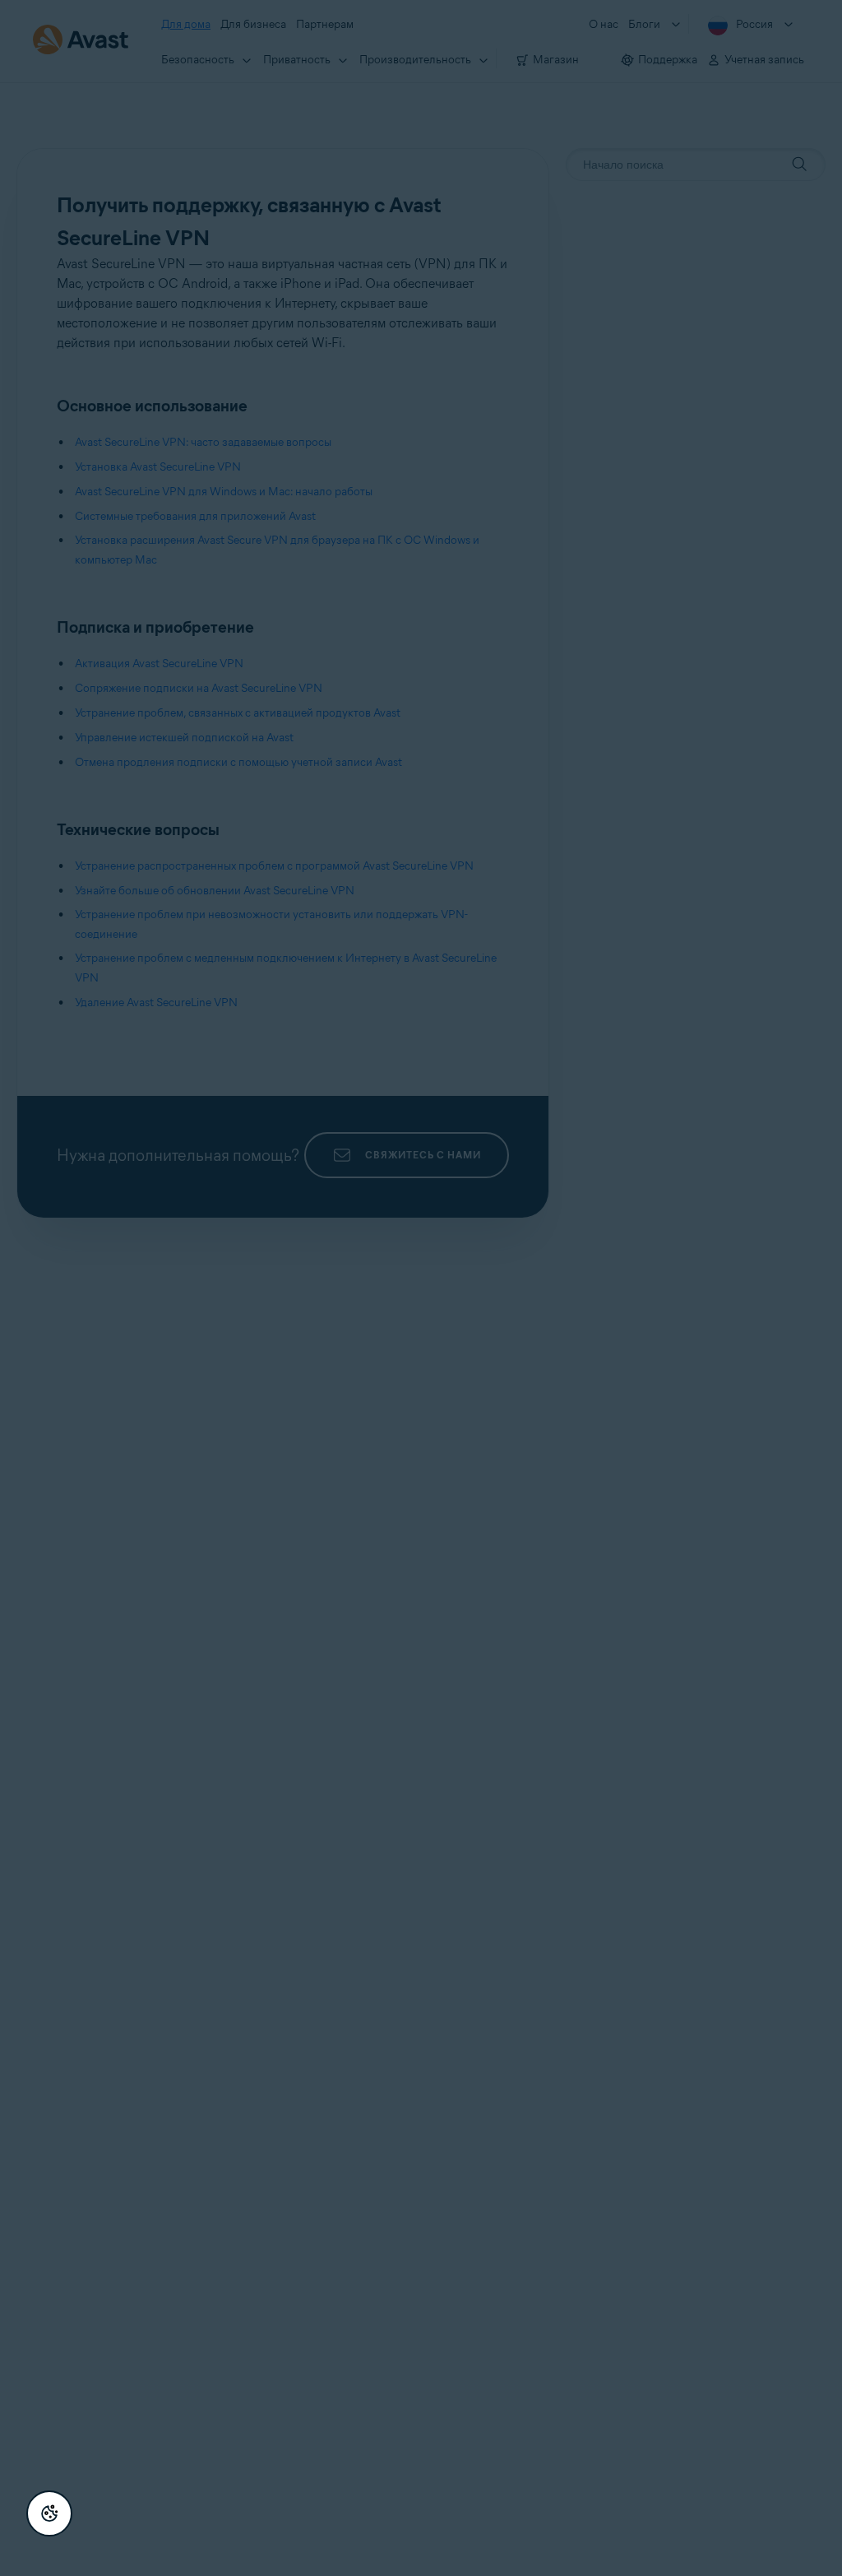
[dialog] (421, 1288)
